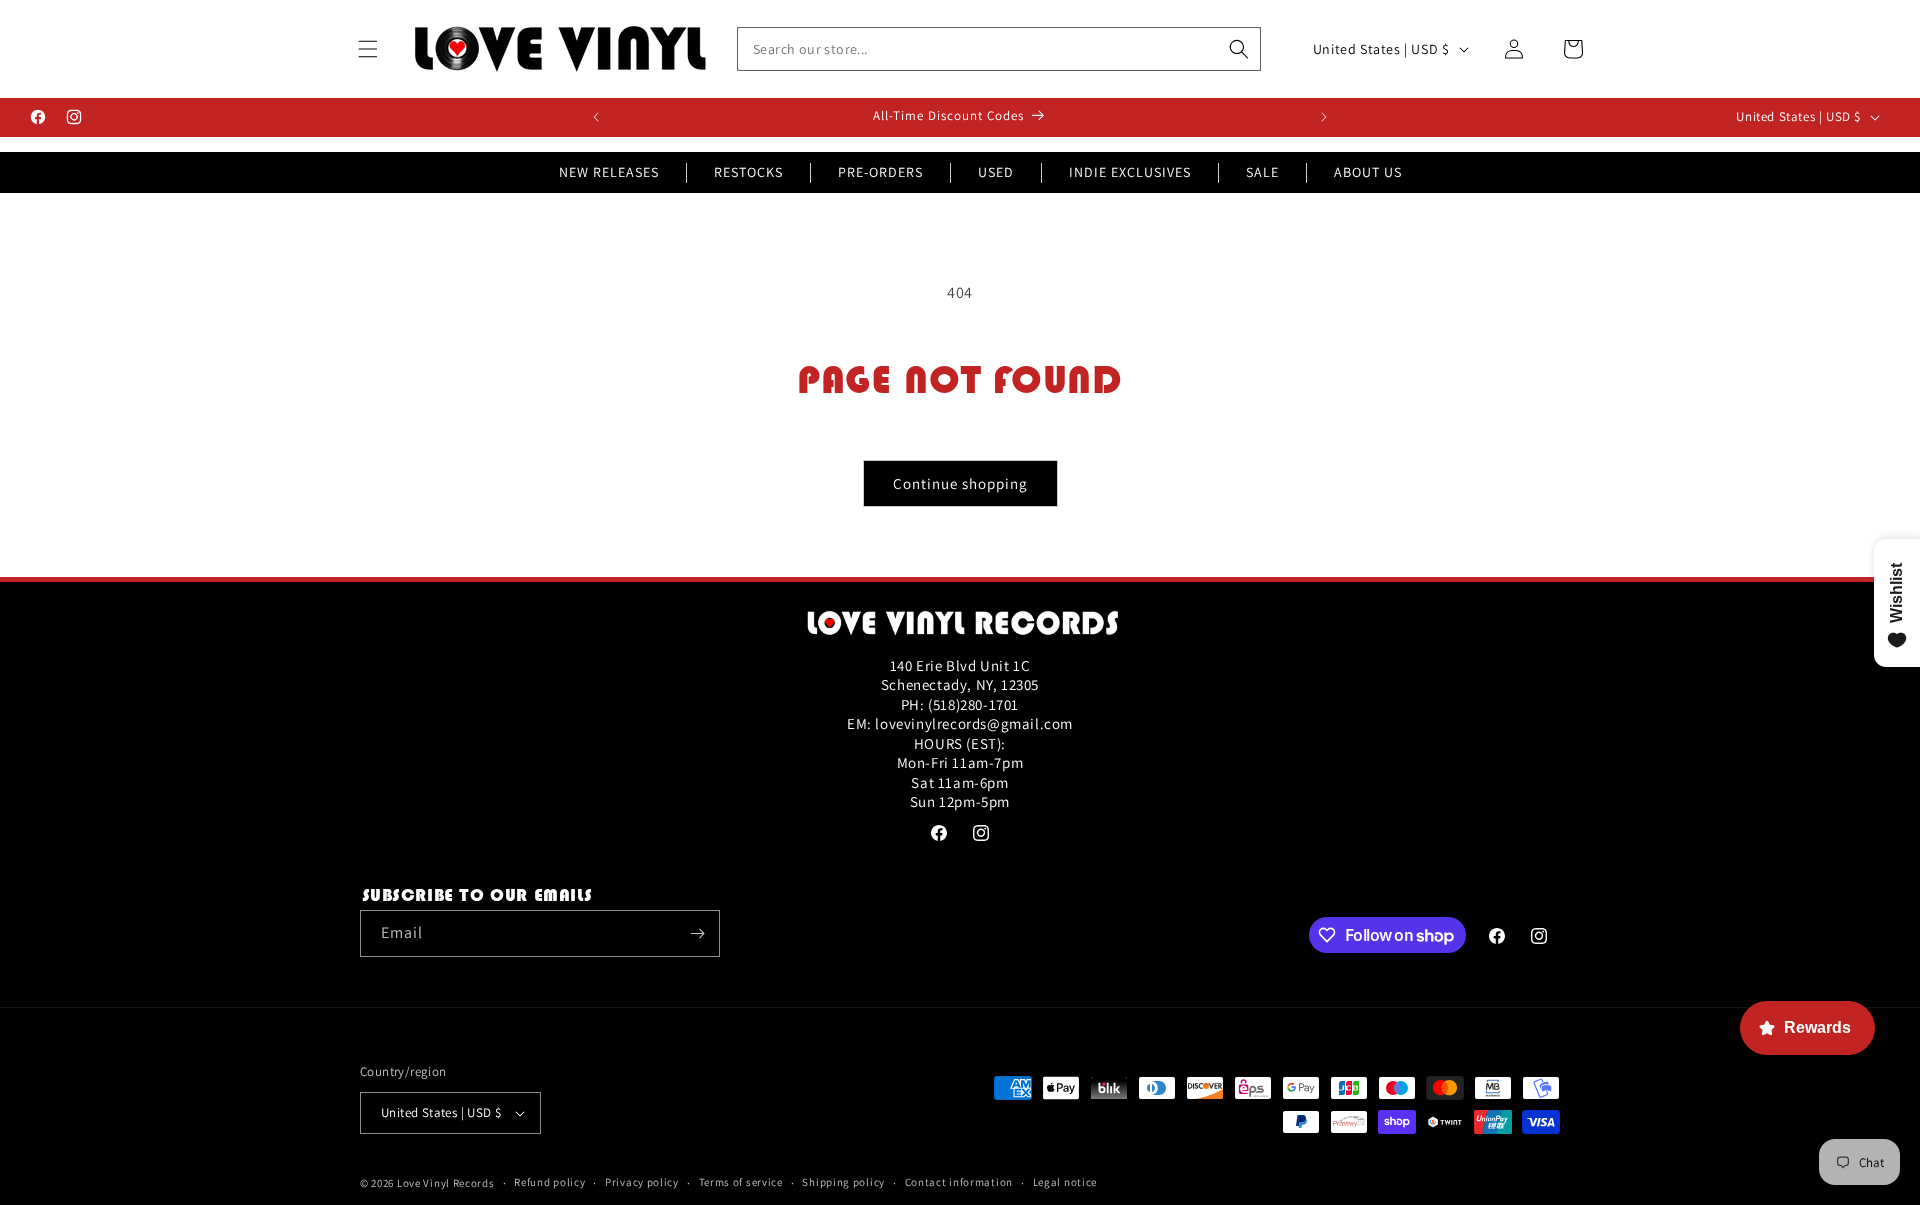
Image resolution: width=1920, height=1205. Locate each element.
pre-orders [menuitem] (880, 172)
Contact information (959, 1182)
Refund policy (549, 1182)
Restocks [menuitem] (748, 172)
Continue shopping (960, 483)
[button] (368, 49)
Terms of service (741, 1182)
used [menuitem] (996, 172)
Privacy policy (642, 1182)
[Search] (1239, 49)
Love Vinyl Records (446, 1183)
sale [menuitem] (1262, 172)
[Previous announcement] (596, 117)
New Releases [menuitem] (609, 172)
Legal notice (1065, 1182)
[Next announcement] (1324, 117)
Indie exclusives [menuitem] (1130, 172)
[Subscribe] (697, 933)
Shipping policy (843, 1182)
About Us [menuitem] (1368, 172)
